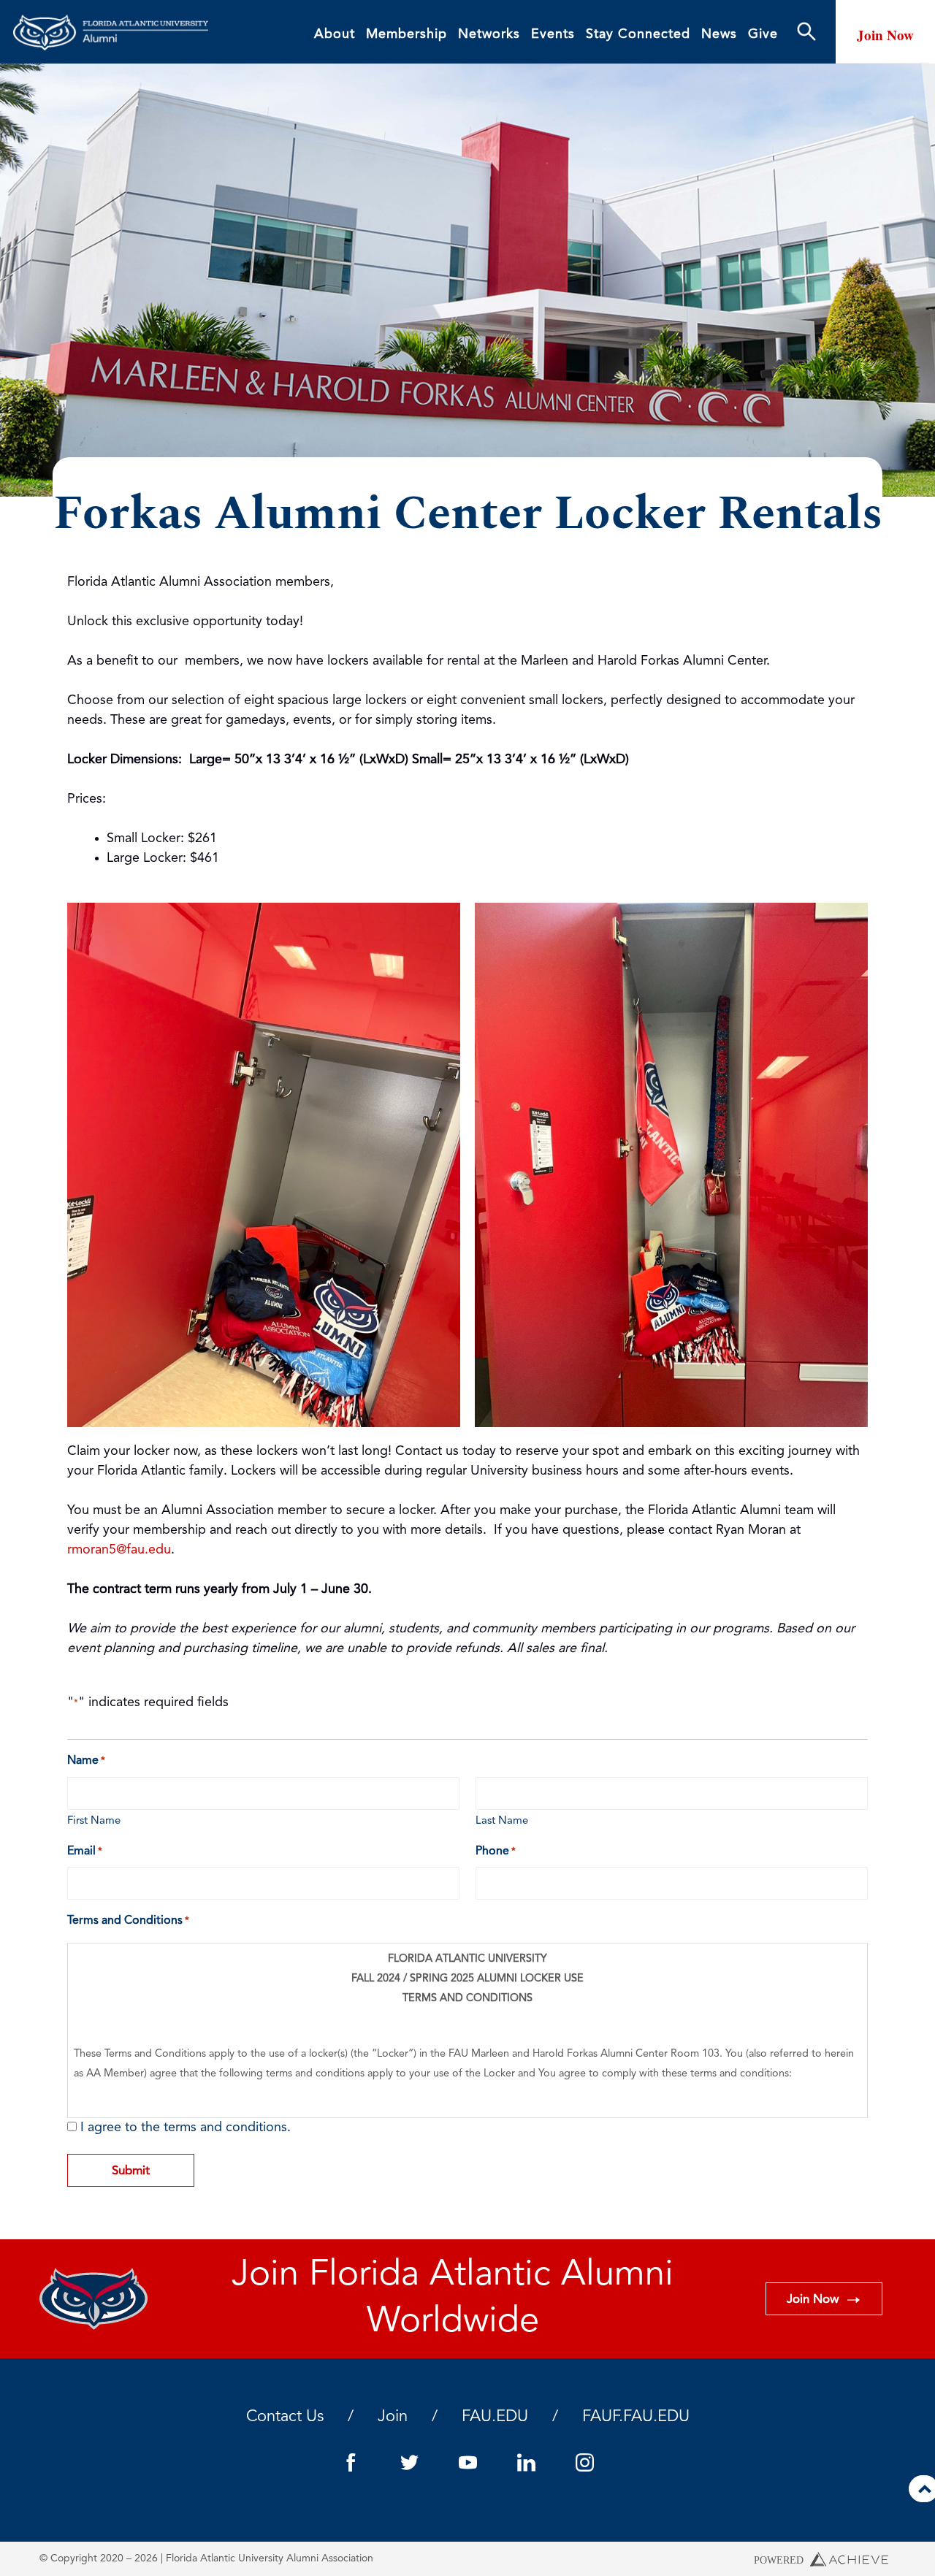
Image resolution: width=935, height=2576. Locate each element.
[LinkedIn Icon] (526, 2462)
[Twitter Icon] (409, 2462)
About (335, 34)
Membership (407, 34)
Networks (489, 34)
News (719, 34)
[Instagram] (584, 2462)
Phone (496, 1851)
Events (553, 34)
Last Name (502, 1821)
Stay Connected (638, 34)
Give (763, 34)
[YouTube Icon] (467, 2462)
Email (85, 1851)
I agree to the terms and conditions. (186, 2128)
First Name (94, 1821)
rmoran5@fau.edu (119, 1550)
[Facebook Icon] (351, 2462)
